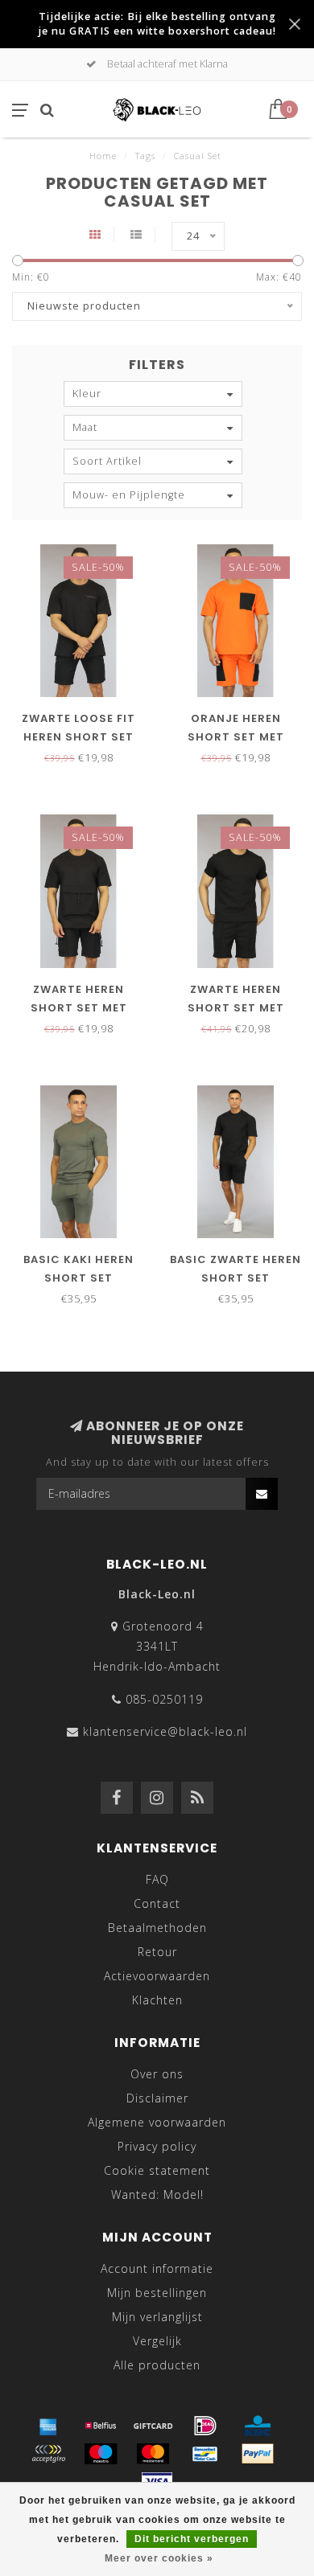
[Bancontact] (205, 2454)
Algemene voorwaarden (157, 2122)
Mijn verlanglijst (157, 2317)
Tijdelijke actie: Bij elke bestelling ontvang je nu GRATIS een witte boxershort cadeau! (157, 24)
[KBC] (258, 2426)
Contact (157, 1903)
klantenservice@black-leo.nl (165, 1731)
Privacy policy (157, 2146)
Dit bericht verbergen (192, 2539)
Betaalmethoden (157, 1928)
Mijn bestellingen (157, 2293)
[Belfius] (101, 2426)
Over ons (157, 2074)
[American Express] (48, 2426)
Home (103, 156)
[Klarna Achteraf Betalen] (48, 2454)
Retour (157, 1952)
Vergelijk (157, 2341)
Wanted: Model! (157, 2195)
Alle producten (157, 2365)
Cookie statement (157, 2170)
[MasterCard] (153, 2454)
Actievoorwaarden (157, 1976)
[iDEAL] (205, 2426)
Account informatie (157, 2268)
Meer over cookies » (159, 2558)
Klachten (157, 2000)
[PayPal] (258, 2454)
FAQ (157, 1879)
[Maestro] (101, 2454)
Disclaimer (157, 2098)
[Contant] (153, 2426)
